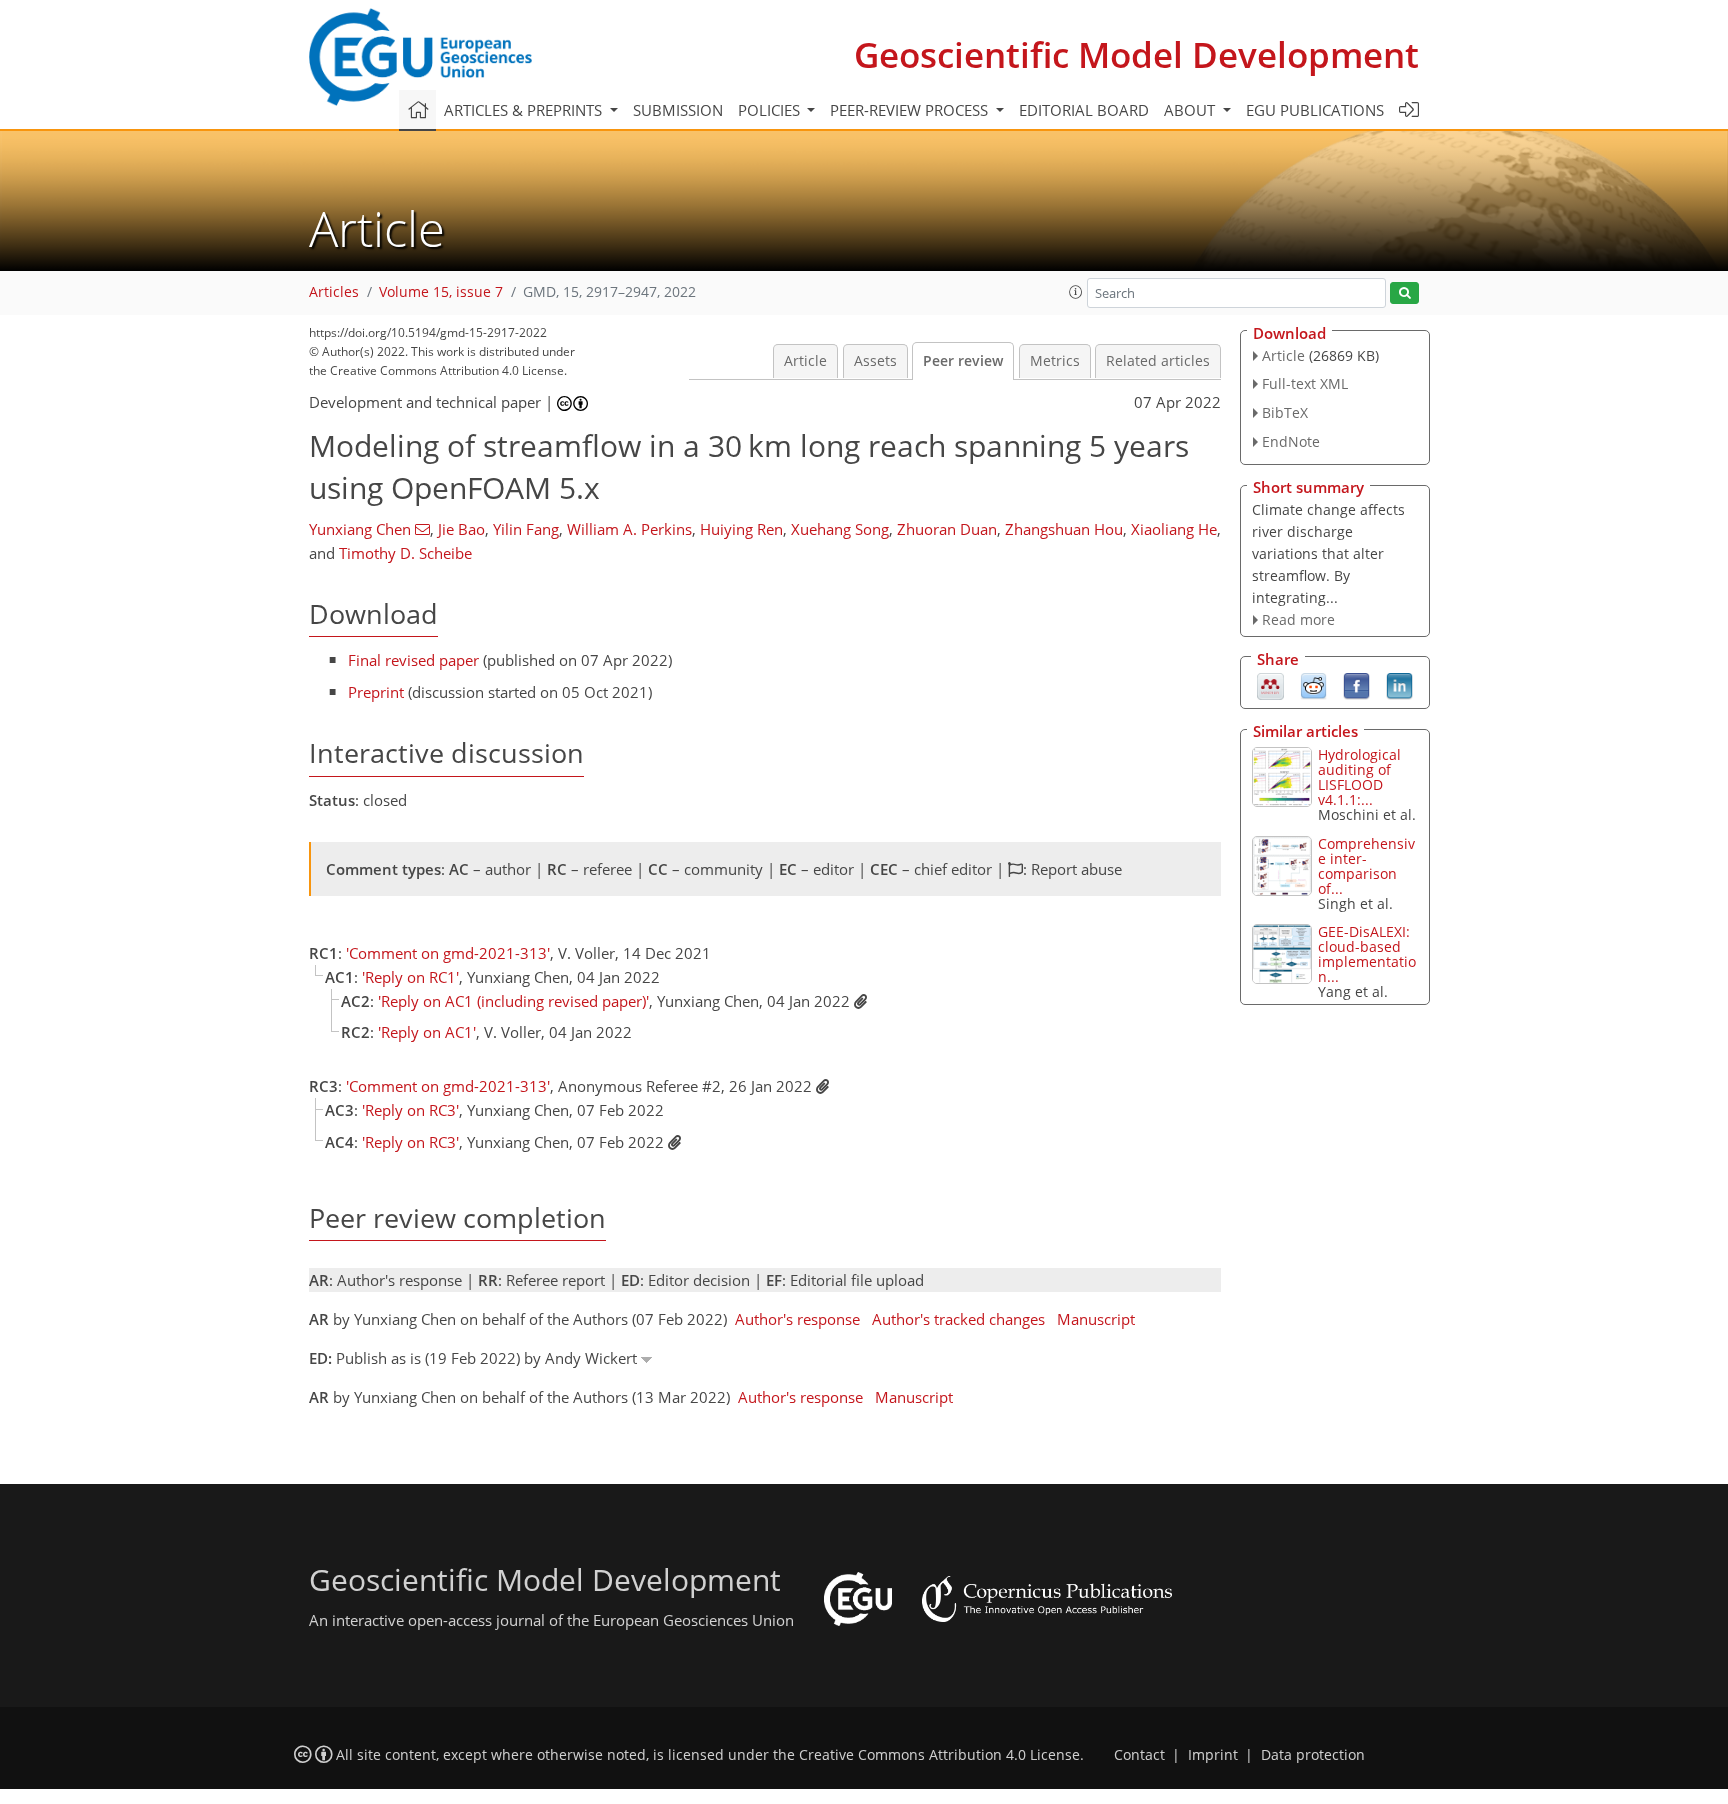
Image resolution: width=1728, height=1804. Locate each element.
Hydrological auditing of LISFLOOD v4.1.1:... (1359, 777)
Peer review (963, 361)
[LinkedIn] (1399, 685)
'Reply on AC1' (427, 1032)
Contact (1139, 1755)
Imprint (1213, 1755)
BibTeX (1285, 412)
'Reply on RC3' (410, 1110)
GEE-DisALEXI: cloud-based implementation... (1367, 954)
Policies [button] (771, 110)
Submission (678, 110)
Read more (1298, 619)
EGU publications (1315, 110)
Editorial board (1084, 110)
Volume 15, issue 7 (441, 292)
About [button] (1191, 110)
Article (805, 361)
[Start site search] (1404, 293)
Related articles (1158, 361)
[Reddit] (1313, 685)
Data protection (1313, 1755)
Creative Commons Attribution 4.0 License (939, 1755)
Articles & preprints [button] (525, 110)
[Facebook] (1356, 685)
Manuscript (1096, 1319)
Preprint (376, 692)
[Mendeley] (1270, 685)
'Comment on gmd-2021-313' (448, 953)
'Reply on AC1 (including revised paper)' (513, 1001)
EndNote (1291, 441)
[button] (1076, 292)
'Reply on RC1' (410, 977)
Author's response (797, 1319)
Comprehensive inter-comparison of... (1366, 866)
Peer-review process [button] (911, 110)
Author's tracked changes (958, 1319)
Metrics (1055, 361)
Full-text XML (1305, 383)
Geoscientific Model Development (1136, 54)
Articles (334, 292)
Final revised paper (413, 660)
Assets (875, 361)
